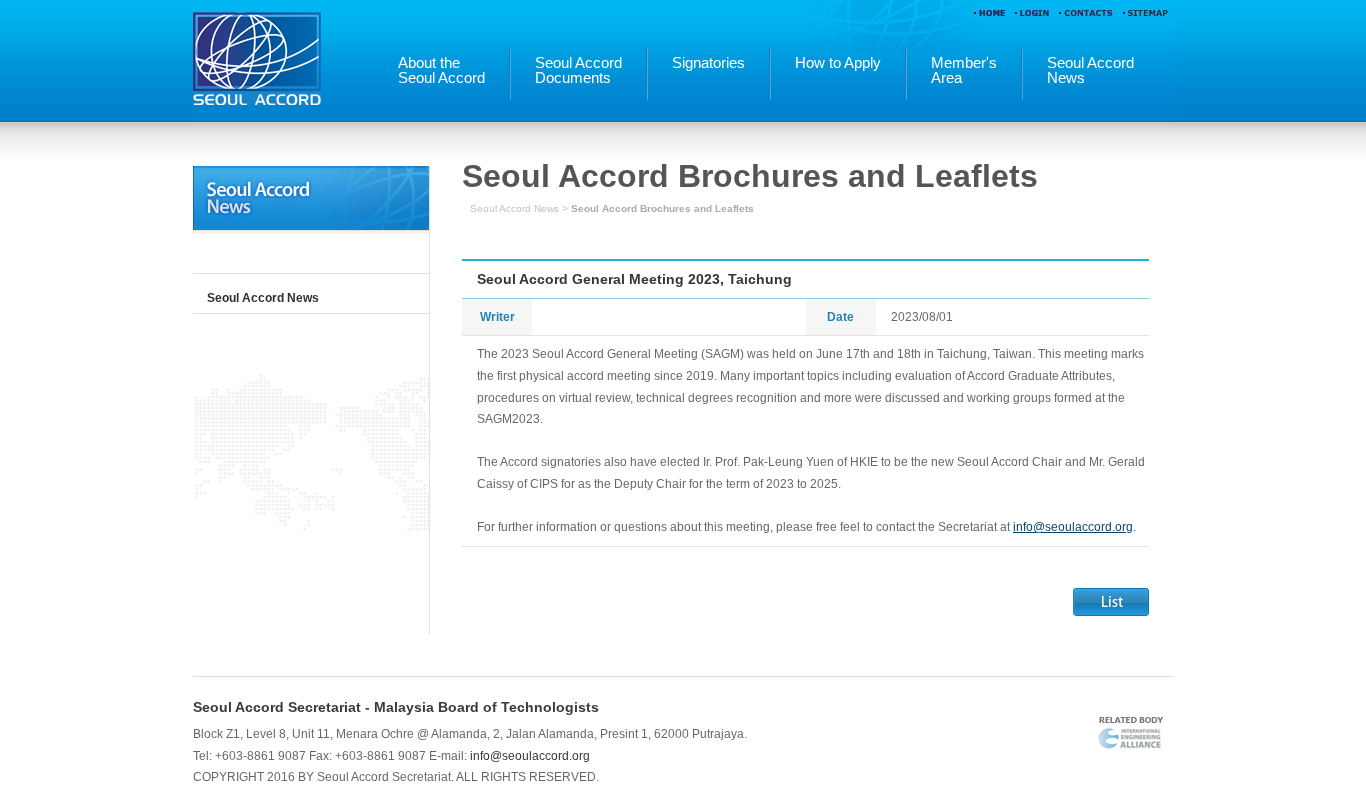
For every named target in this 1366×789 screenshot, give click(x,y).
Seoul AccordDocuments (578, 71)
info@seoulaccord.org (1073, 527)
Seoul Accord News (263, 298)
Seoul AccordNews (1090, 71)
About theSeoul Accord (441, 71)
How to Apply (838, 63)
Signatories (708, 63)
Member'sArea (964, 71)
